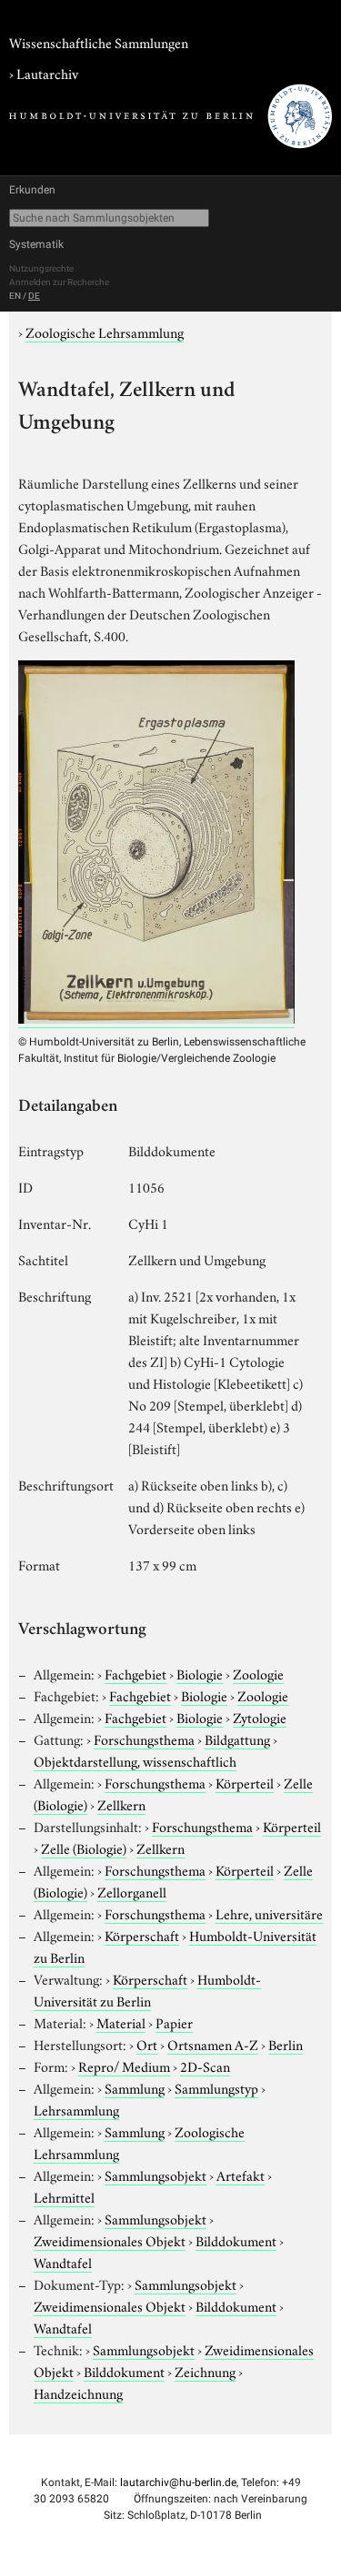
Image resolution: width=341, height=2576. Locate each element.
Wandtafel (63, 2262)
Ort (147, 2044)
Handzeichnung (78, 2393)
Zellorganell (132, 1891)
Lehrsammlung (76, 2109)
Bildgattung (237, 1739)
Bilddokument (236, 2240)
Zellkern (121, 1804)
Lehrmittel (64, 2196)
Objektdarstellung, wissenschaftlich (135, 1760)
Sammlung (135, 2087)
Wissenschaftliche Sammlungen (99, 42)
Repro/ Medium (124, 2066)
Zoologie (258, 1673)
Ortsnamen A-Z (213, 2044)
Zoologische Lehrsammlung (105, 332)
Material (121, 2022)
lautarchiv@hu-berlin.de (178, 2482)
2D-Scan (205, 2066)
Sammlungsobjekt (155, 2175)
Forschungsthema (144, 1739)
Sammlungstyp (216, 2087)
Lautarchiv (47, 73)
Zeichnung (205, 2371)
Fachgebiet (135, 1673)
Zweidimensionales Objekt (110, 2240)
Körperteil (245, 1782)
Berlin (286, 2044)
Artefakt (241, 2175)
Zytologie (260, 1717)
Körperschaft (142, 1935)
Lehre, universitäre (269, 1913)
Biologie (200, 1673)
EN (15, 296)
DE (34, 296)
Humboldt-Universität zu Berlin (147, 1989)
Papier (174, 2022)
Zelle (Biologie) (84, 1848)
